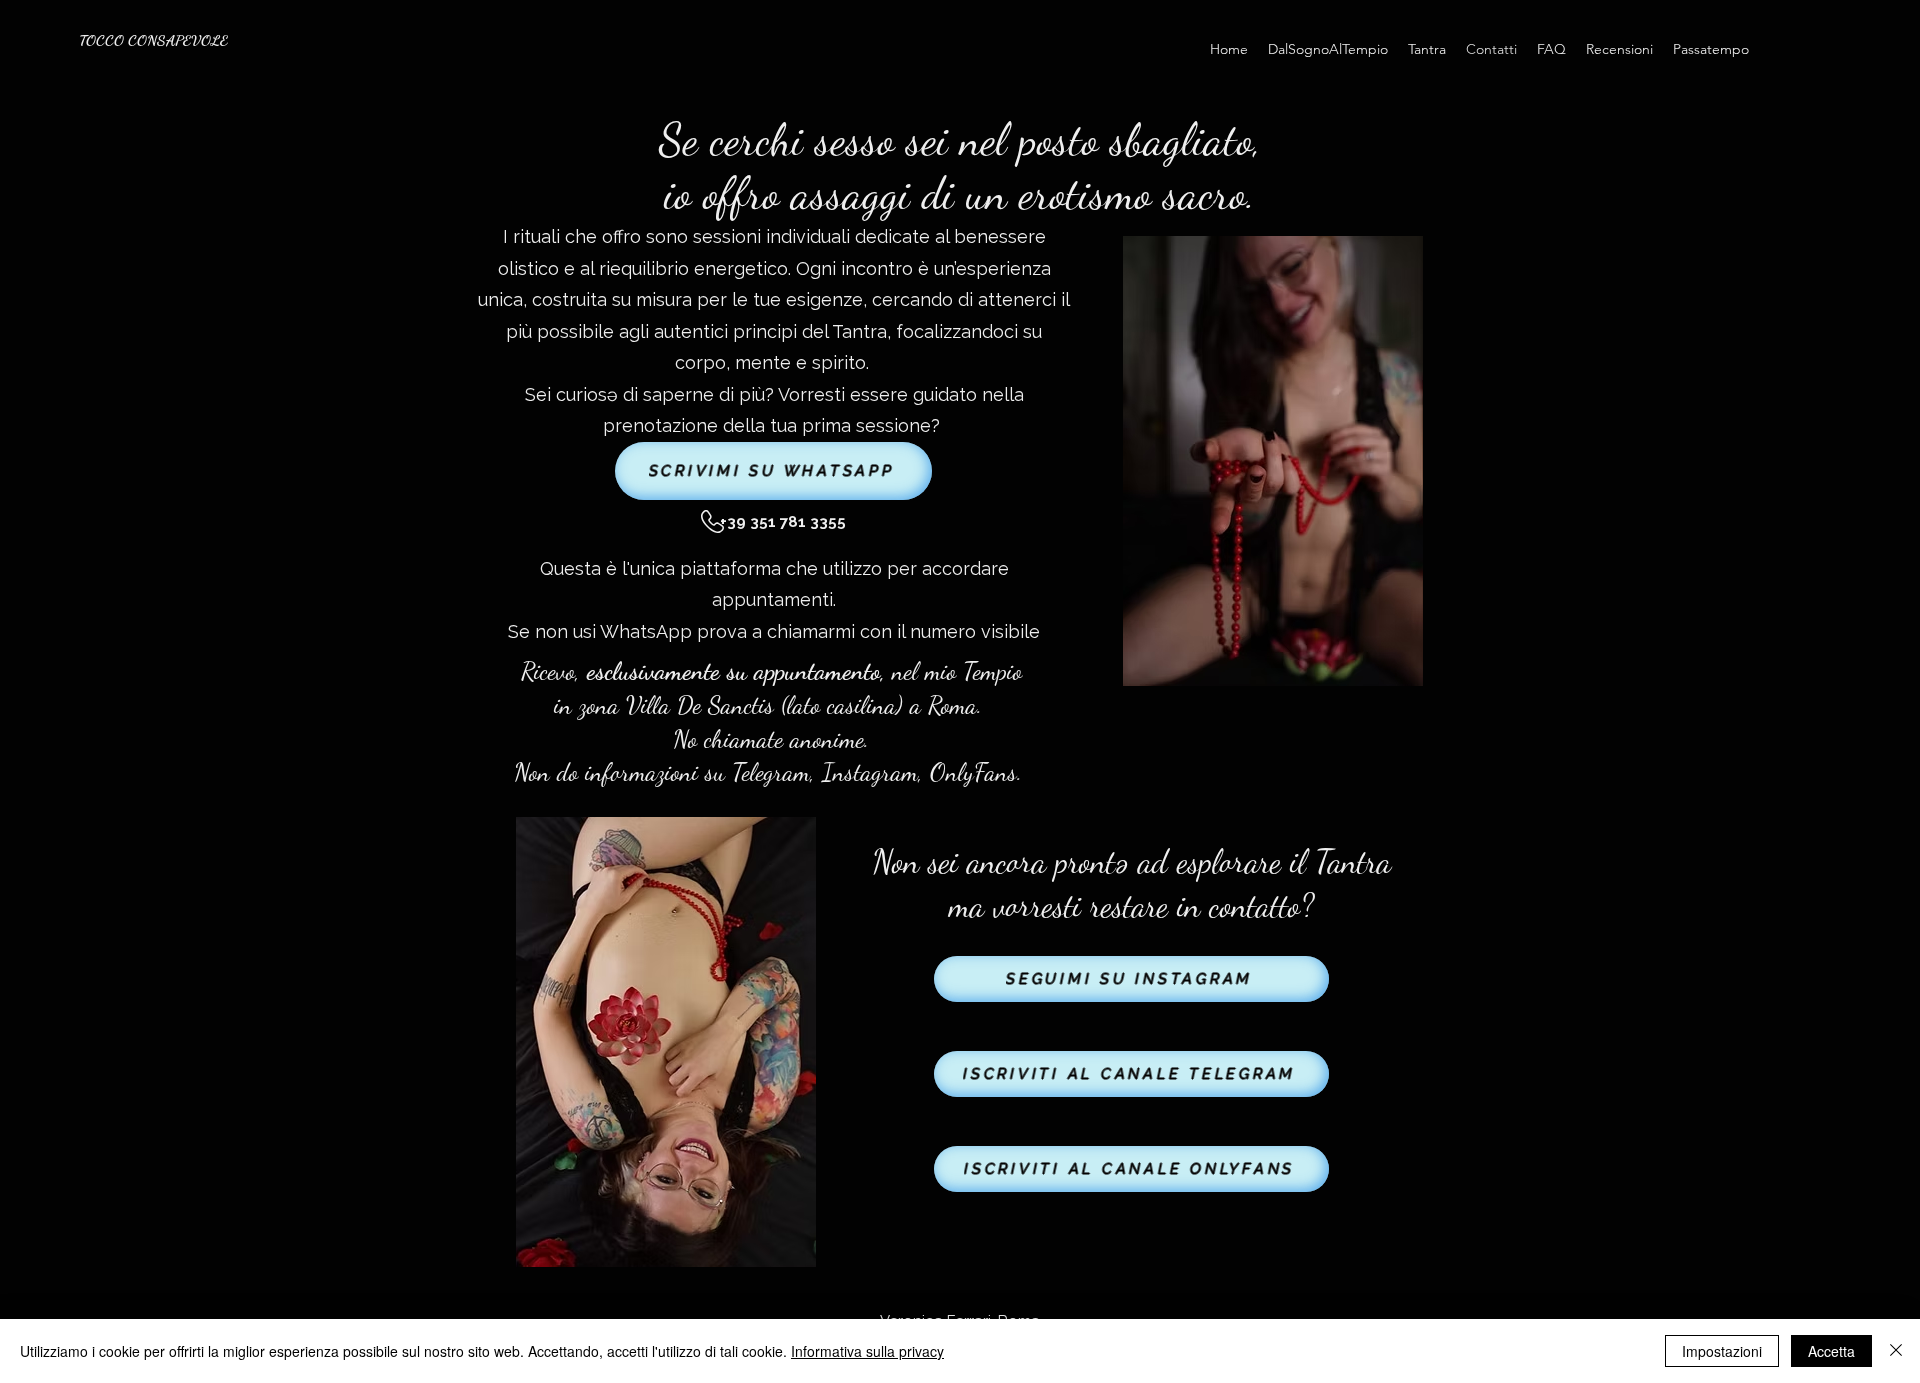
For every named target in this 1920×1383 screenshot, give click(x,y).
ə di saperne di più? (692, 394)
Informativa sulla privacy (867, 1351)
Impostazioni (1722, 1351)
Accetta (1831, 1351)
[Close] (1896, 1351)
